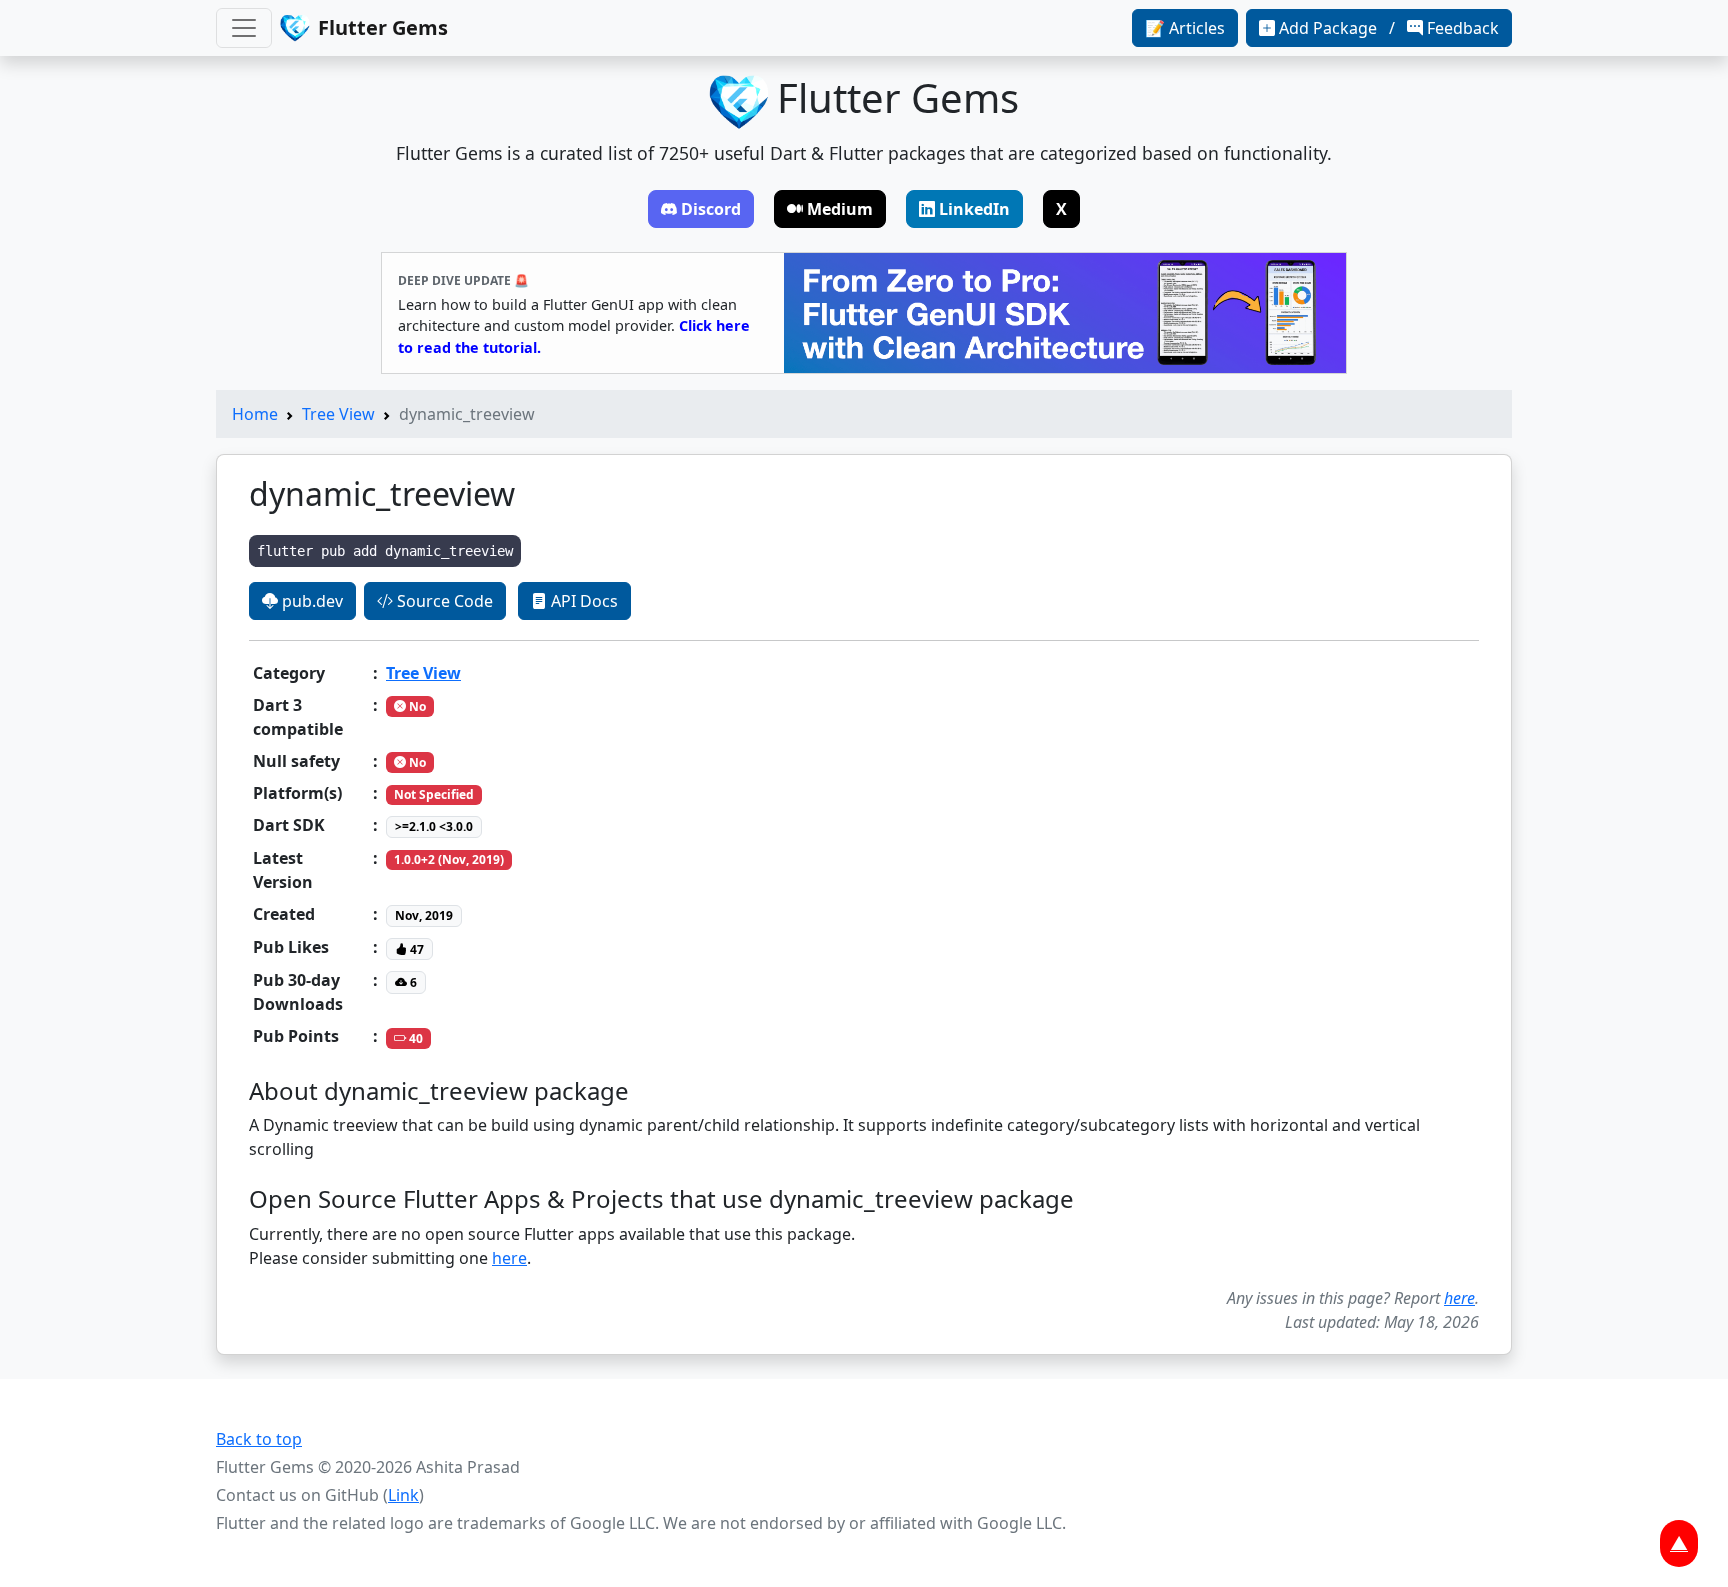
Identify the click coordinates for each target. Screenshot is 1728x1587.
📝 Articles (1185, 28)
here (509, 1258)
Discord (711, 209)
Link (403, 1495)
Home (255, 414)
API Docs (582, 601)
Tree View (338, 414)
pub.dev (310, 601)
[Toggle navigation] (244, 28)
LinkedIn (974, 209)
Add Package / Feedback (1389, 28)
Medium (840, 209)
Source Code (443, 601)
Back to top (259, 1439)
